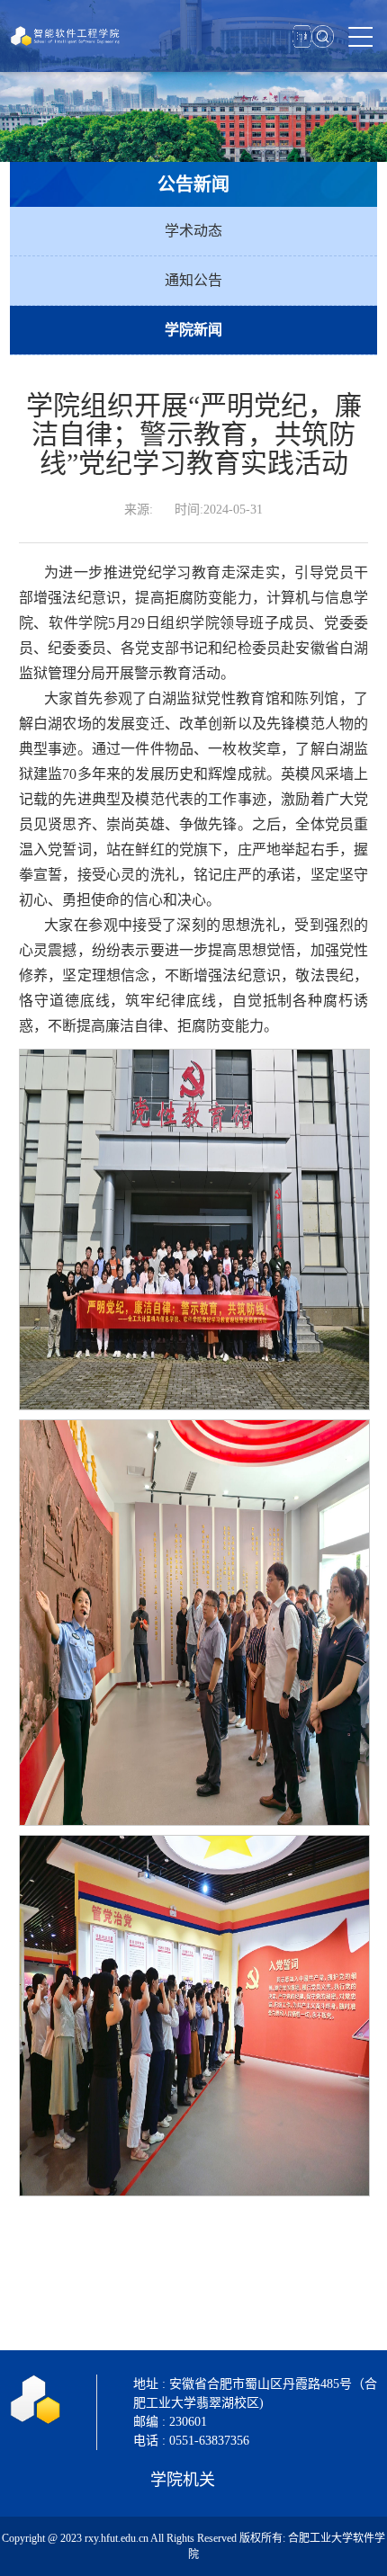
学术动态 (193, 231)
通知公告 (193, 280)
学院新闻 (193, 330)
